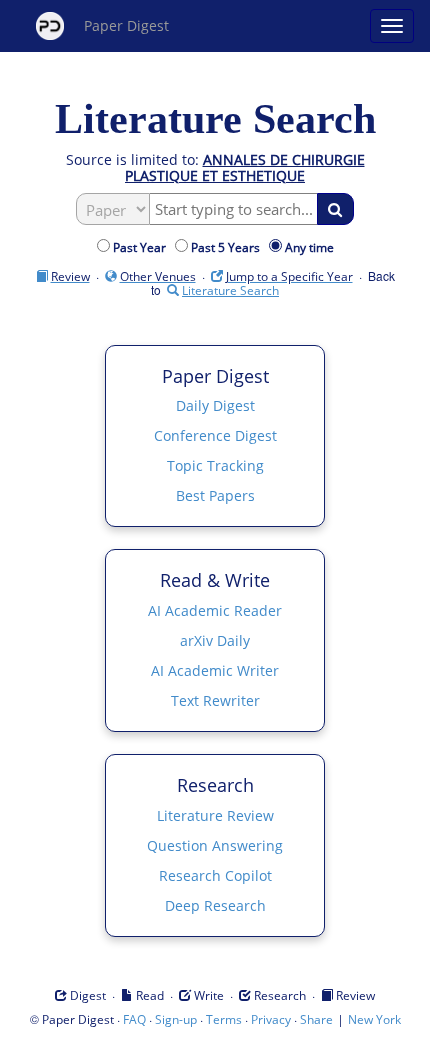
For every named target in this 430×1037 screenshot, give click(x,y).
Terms (224, 1019)
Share (316, 1019)
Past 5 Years (228, 247)
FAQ (134, 1019)
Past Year (142, 247)
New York (374, 1019)
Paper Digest (126, 25)
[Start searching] (335, 209)
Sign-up (176, 1019)
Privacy (271, 1019)
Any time (309, 247)
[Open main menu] (392, 26)
